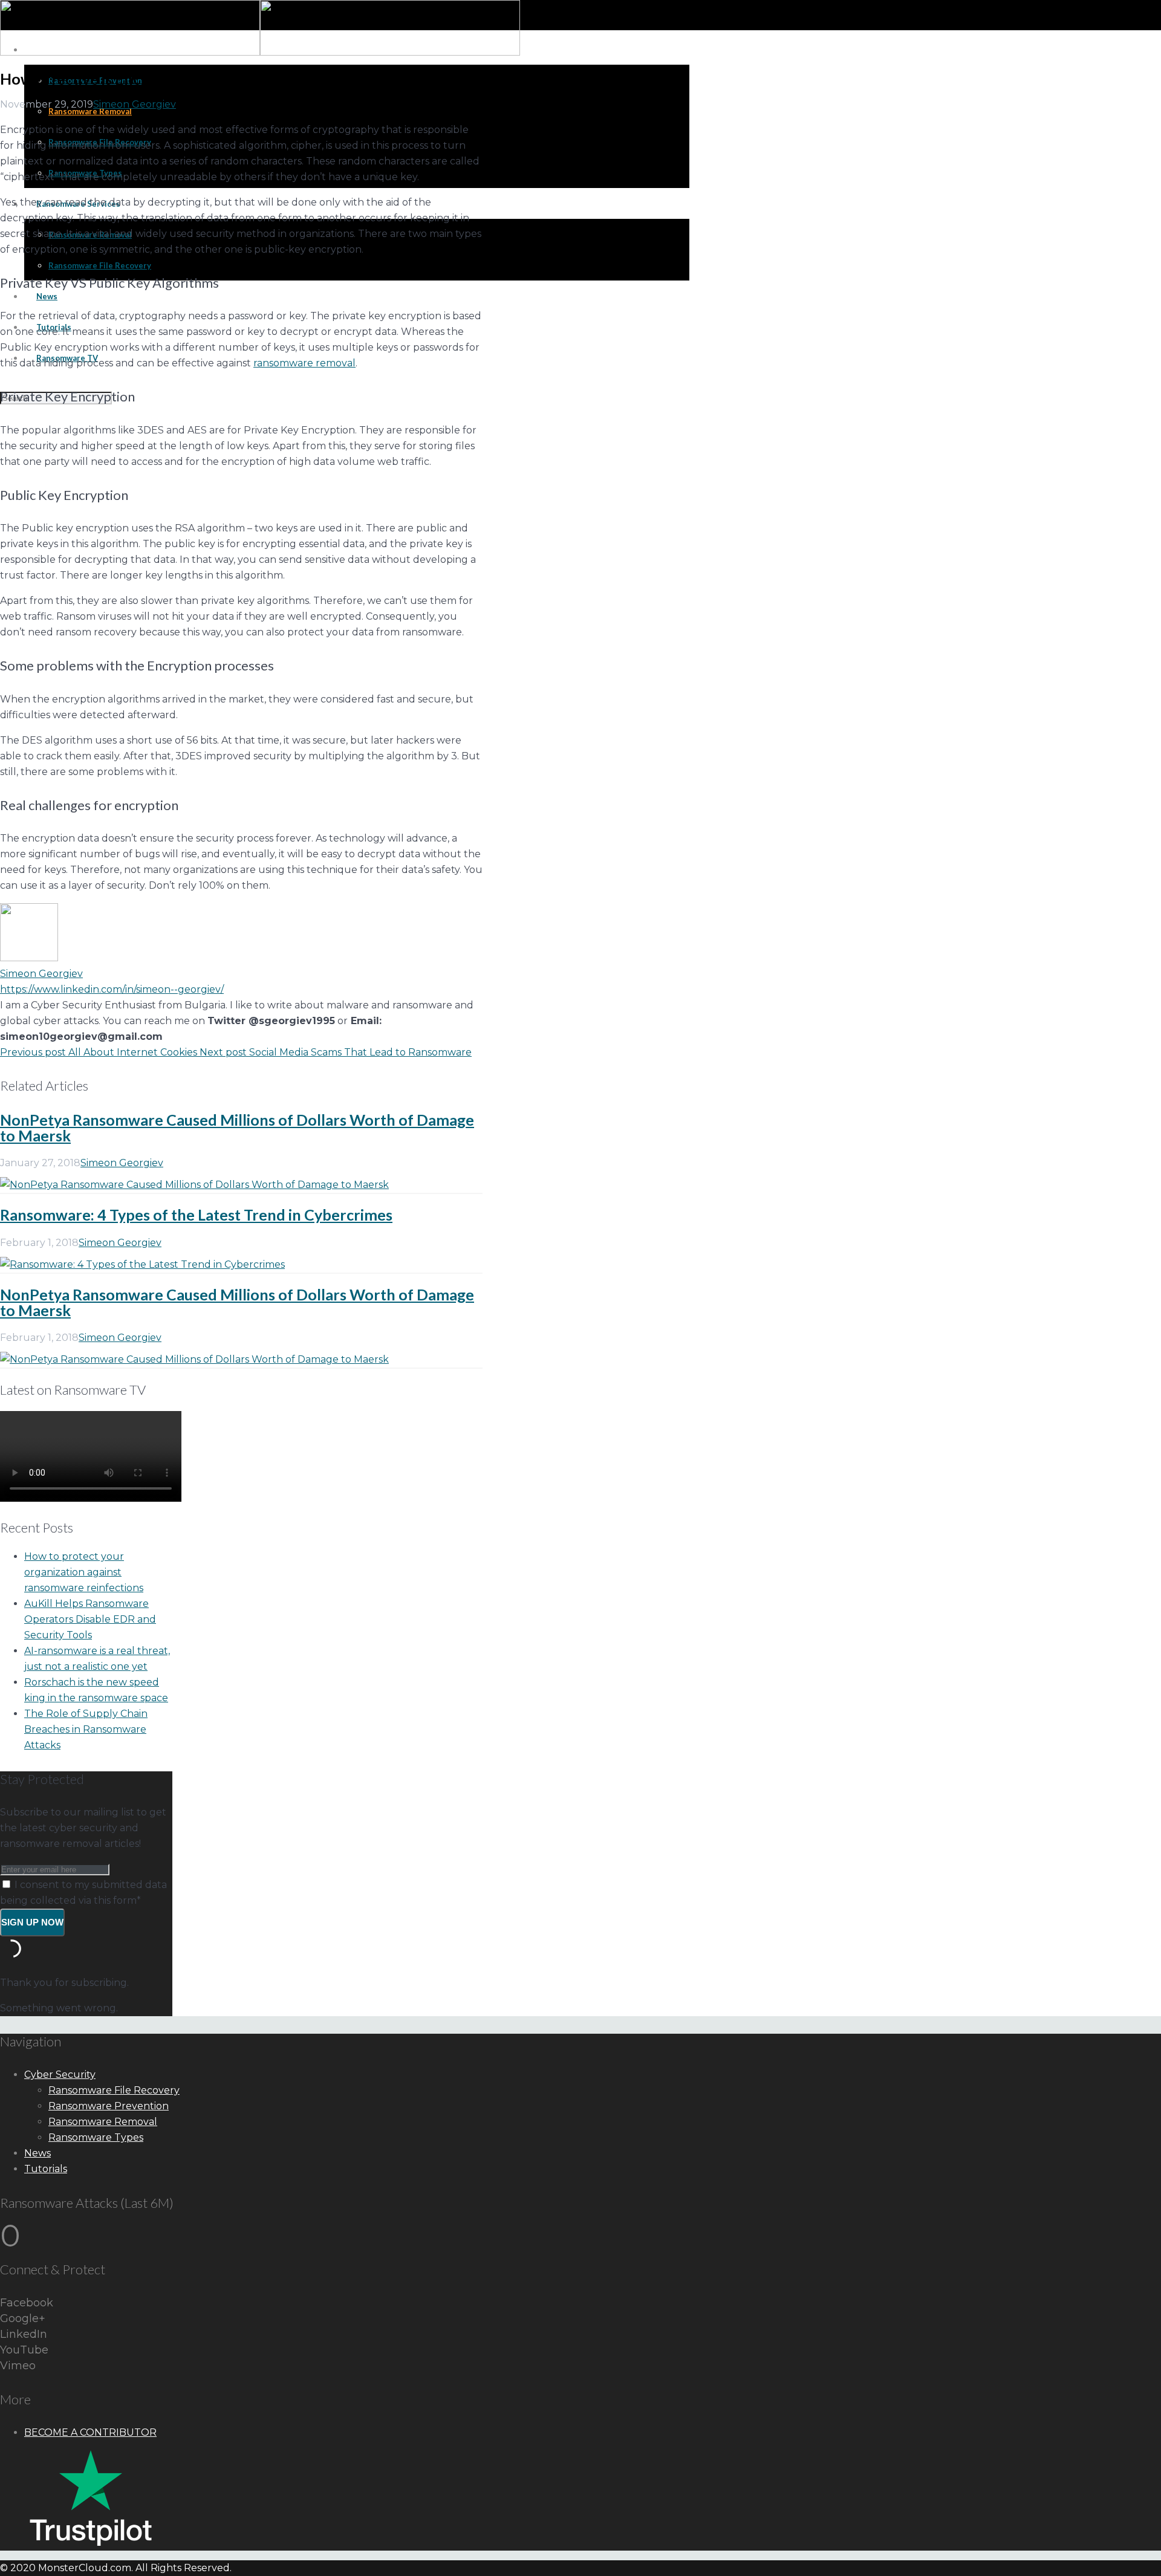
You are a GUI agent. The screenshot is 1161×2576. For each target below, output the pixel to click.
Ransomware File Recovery (114, 2090)
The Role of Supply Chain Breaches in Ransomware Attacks (86, 1729)
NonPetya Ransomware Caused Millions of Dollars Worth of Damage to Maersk (237, 1127)
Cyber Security (60, 2075)
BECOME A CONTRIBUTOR (90, 2432)
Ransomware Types (96, 2137)
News (37, 2153)
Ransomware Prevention (109, 2106)
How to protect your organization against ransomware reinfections (84, 1572)
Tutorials (46, 2169)
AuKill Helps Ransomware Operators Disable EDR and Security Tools (90, 1619)
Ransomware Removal (103, 2122)
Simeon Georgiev (135, 104)
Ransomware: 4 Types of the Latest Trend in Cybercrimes (196, 1215)
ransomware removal (304, 363)
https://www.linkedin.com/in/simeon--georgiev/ (112, 989)
